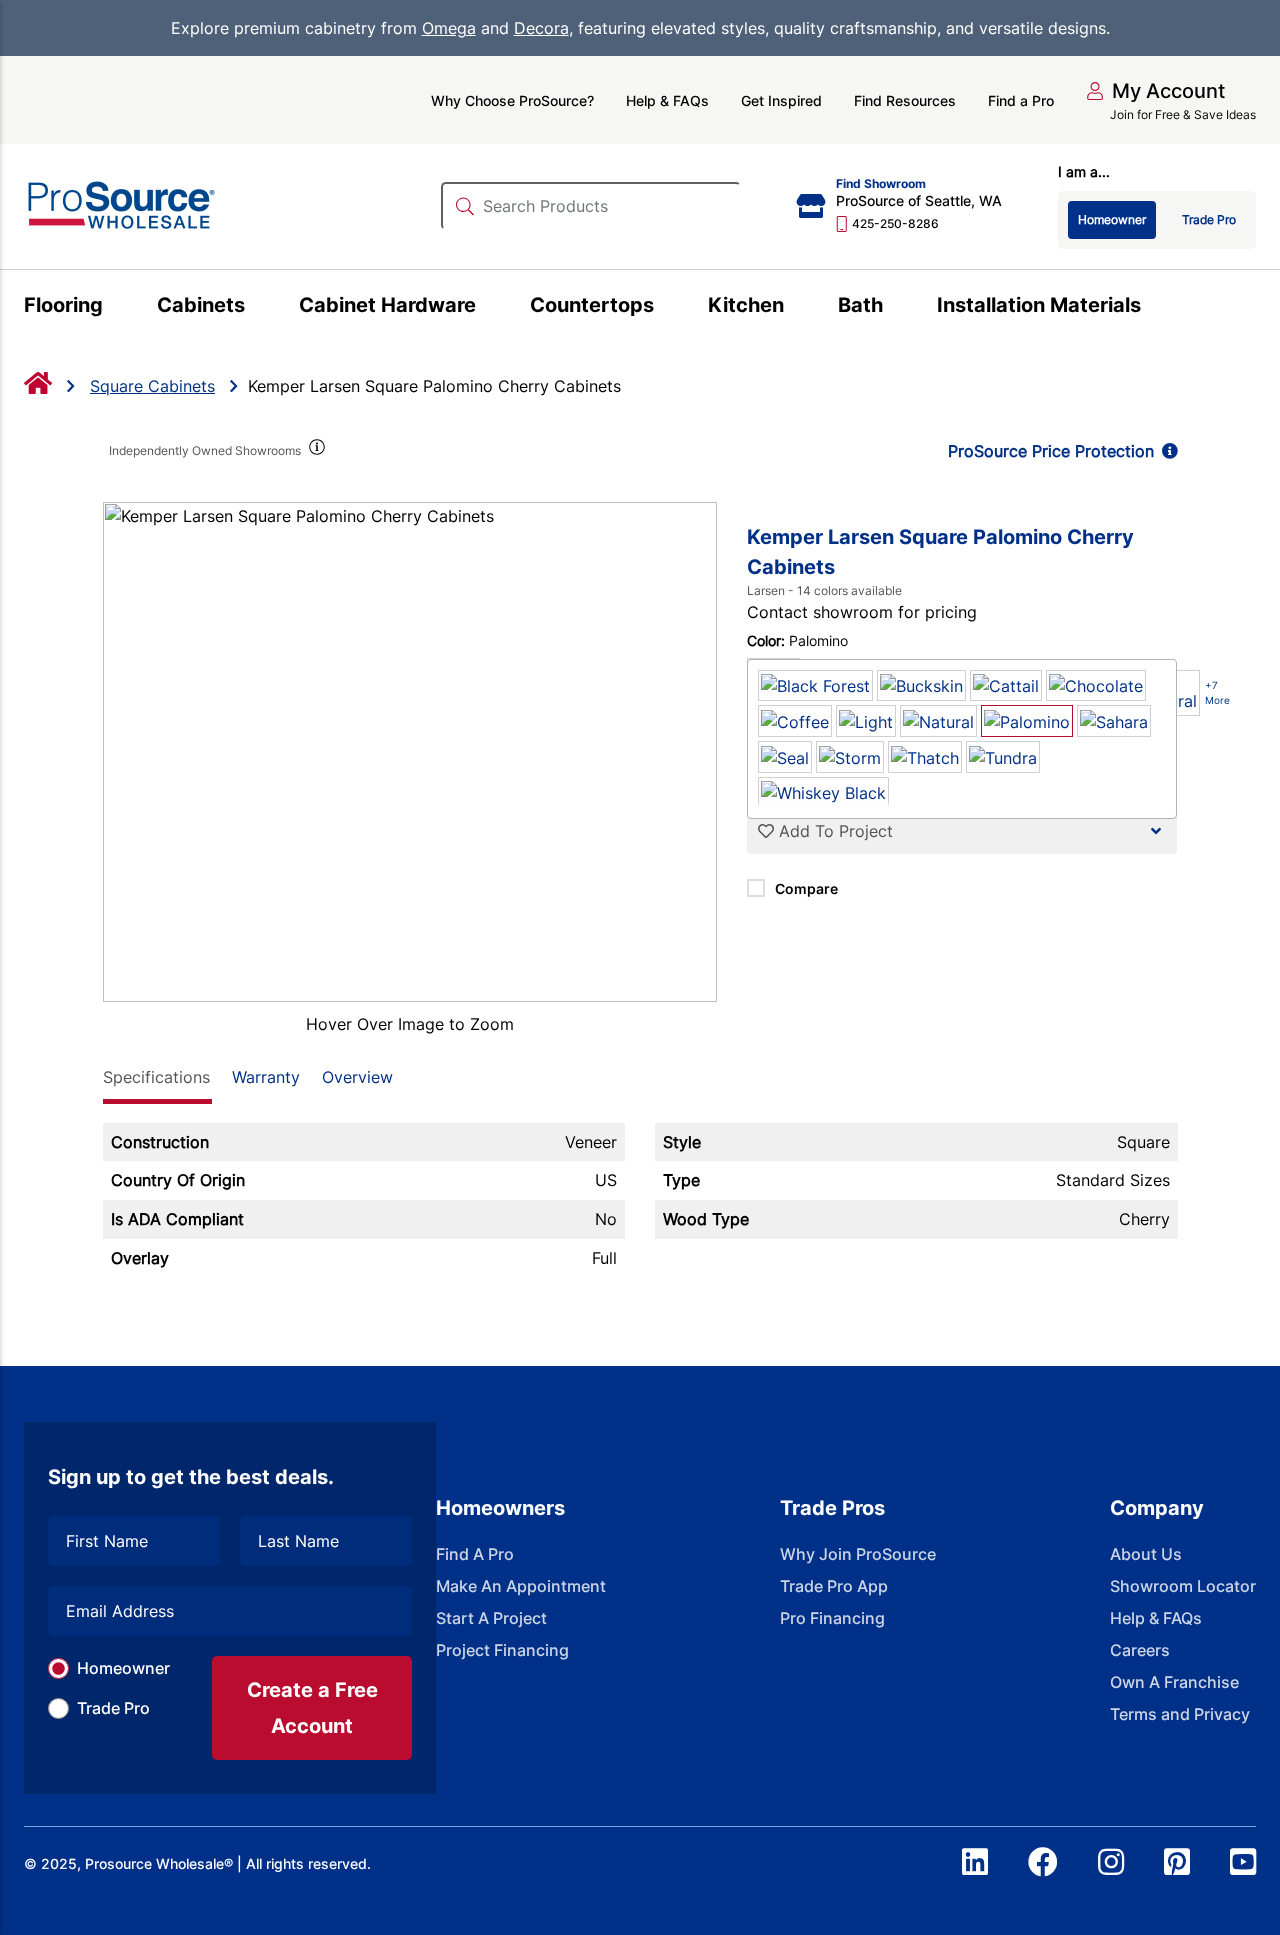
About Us (1146, 1554)
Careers (1140, 1650)
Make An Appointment (521, 1586)
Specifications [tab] (156, 1077)
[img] (316, 451)
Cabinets (201, 305)
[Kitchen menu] (795, 308)
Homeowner (123, 1668)
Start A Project (491, 1618)
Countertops (592, 305)
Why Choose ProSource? (512, 100)
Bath (860, 305)
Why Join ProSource (858, 1554)
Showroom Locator (1183, 1586)
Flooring (63, 305)
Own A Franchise (1174, 1682)
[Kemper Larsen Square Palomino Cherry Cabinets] (410, 752)
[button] (1155, 91)
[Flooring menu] (114, 308)
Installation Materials (1039, 305)
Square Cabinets (152, 386)
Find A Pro (475, 1554)
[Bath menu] (894, 308)
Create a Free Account (312, 1708)
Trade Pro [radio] (1209, 219)
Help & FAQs (667, 100)
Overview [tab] (357, 1077)
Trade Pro (113, 1708)
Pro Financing (832, 1618)
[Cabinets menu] (256, 308)
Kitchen (746, 305)
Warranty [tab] (266, 1077)
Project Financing (502, 1650)
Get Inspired (781, 100)
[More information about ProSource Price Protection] (1166, 451)
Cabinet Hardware (387, 305)
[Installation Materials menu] (1152, 308)
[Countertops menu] (665, 308)
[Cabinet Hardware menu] (487, 308)
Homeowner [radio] (1112, 219)
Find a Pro (1021, 100)
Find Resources (905, 100)
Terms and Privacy (1180, 1714)
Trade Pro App (834, 1586)
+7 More (1217, 692)
